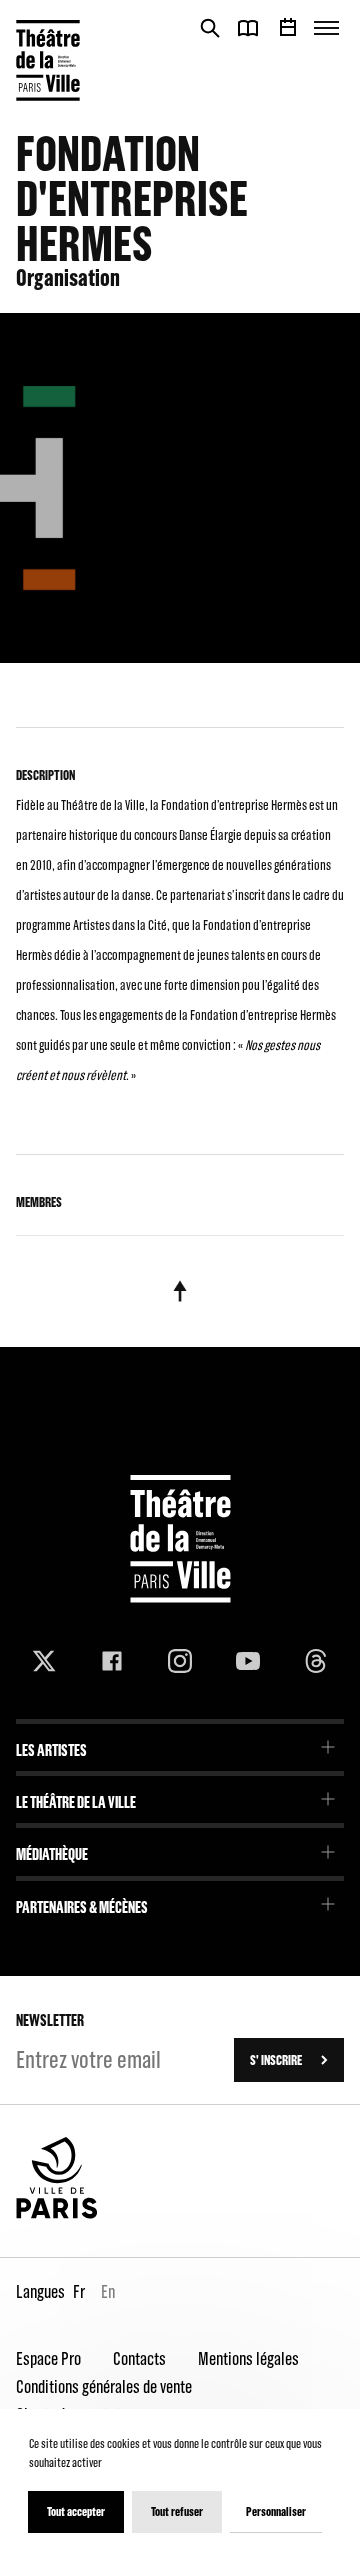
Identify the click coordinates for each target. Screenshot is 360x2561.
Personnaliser (276, 2511)
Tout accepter (76, 2511)
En (108, 2291)
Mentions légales (248, 2358)
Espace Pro (48, 2358)
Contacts (139, 2358)
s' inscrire (276, 2060)
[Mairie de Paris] (57, 2214)
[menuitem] (180, 1743)
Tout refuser (177, 2511)
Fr (79, 2291)
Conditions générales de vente (104, 2386)
